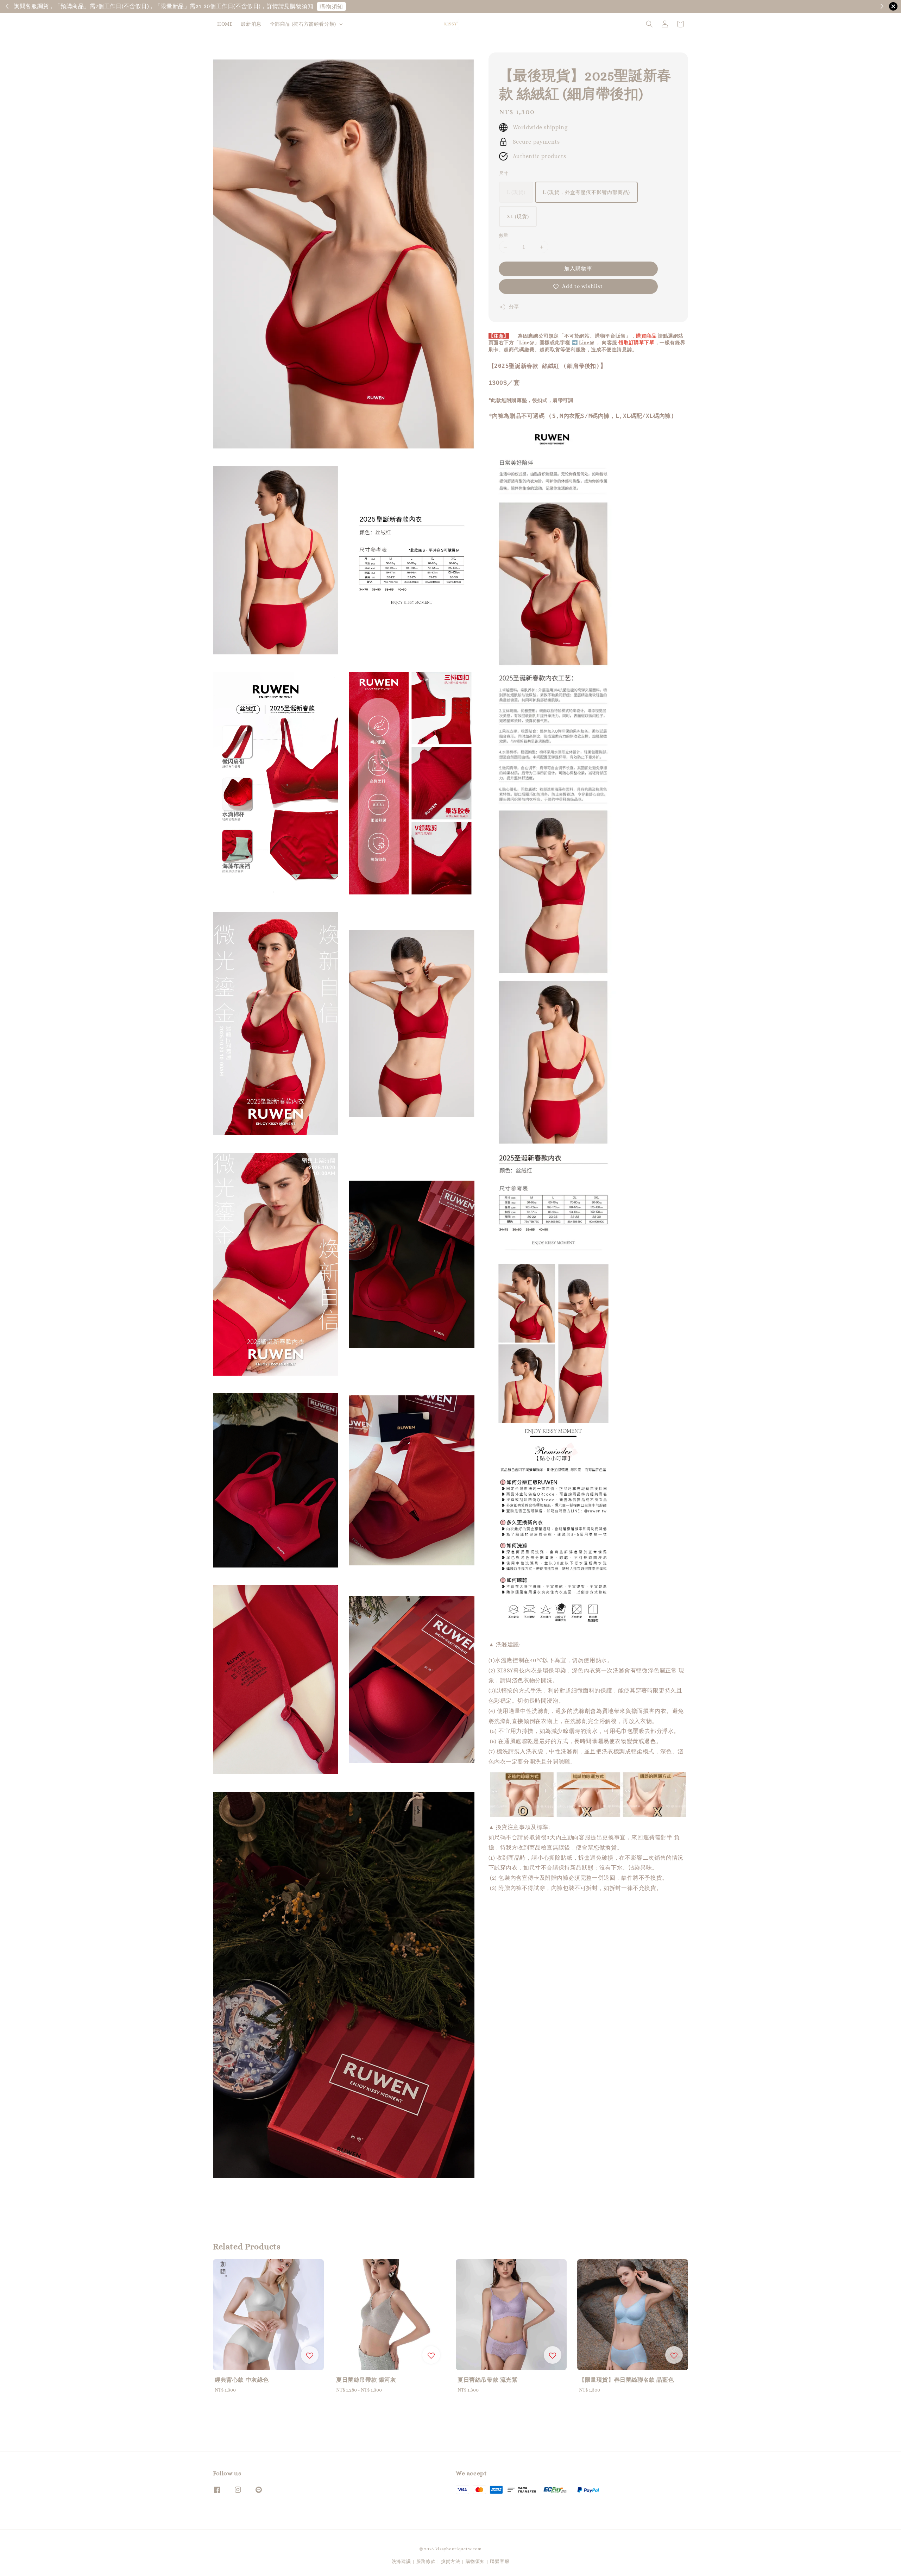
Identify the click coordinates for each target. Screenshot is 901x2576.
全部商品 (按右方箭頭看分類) (303, 24)
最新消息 (251, 24)
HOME (225, 24)
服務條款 (426, 2561)
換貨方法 (451, 2561)
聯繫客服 (500, 2561)
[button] (649, 24)
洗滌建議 (401, 2561)
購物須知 (648, 7)
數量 (504, 235)
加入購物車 (578, 269)
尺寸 (504, 173)
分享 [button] (514, 307)
